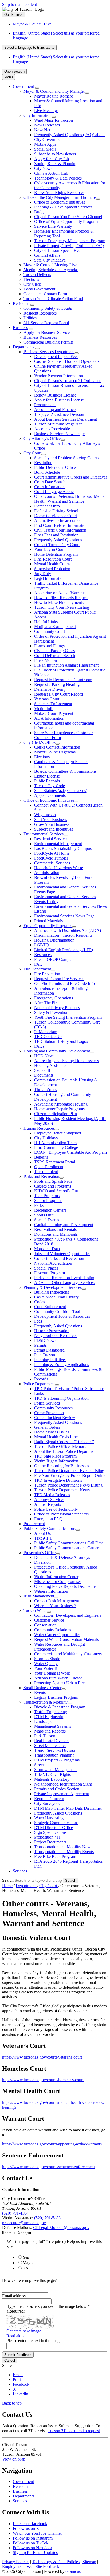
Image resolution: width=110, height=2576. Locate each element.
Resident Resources (40, 313)
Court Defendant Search (55, 656)
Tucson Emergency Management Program (70, 241)
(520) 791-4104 (15, 2213)
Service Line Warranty (53, 226)
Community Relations (53, 1630)
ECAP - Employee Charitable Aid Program (70, 1152)
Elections (31, 279)
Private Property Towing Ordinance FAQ (69, 246)
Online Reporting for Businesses (62, 1466)
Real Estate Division (51, 1741)
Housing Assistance (51, 1065)
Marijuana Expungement (55, 627)
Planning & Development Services (63, 207)
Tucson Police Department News (62, 1490)
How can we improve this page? (29, 2280)
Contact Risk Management (57, 1601)
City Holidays (46, 1138)
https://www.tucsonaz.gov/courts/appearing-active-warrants (52, 2144)
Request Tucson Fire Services (59, 979)
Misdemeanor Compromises (58, 1582)
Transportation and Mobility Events (64, 1852)
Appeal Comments (50, 795)
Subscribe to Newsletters (55, 154)
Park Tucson (45, 1736)
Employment (13, 2566)
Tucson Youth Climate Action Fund (53, 299)
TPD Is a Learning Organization (61, 1398)
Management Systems (53, 1726)
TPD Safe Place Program (55, 1456)
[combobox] (29, 48)
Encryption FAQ (48, 1519)
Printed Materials (48, 921)
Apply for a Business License (59, 400)
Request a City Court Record (59, 694)
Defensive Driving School (56, 511)
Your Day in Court (50, 549)
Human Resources (39, 1128)
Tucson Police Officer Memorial (61, 1446)
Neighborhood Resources (56, 1336)
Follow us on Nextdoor (32, 2548)
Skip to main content (19, 4)
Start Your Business (51, 820)
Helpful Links (46, 622)
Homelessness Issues (52, 1432)
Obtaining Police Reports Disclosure (65, 1586)
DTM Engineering (50, 1717)
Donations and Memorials (56, 1234)
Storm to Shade (47, 1659)
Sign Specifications (50, 1832)
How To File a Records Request (61, 598)
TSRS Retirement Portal (55, 1162)
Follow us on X (26, 2528)
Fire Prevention (47, 974)
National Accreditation (53, 1263)
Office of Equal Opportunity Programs (67, 221)
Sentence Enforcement (53, 704)
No (25, 2268)
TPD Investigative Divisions (58, 1480)
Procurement (45, 405)
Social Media (45, 149)
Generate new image (24, 2331)
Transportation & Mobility (46, 1702)
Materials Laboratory (52, 1779)
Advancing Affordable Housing (61, 1104)
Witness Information (51, 1591)
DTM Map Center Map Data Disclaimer (68, 1808)
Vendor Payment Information (59, 376)
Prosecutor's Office (40, 1553)
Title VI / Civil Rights (52, 1774)
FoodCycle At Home (52, 853)
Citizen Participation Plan (56, 1114)
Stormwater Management (55, 1770)
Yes (26, 2257)
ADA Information (49, 718)
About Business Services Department (66, 419)
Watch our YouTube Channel (37, 2533)
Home (7, 1886)
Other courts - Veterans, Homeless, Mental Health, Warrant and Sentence (70, 499)
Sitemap (89, 2562)
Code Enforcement (50, 1307)
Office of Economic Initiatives (60, 202)
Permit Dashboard (49, 1350)
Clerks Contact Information (57, 747)
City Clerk (32, 284)
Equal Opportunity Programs (48, 926)
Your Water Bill (47, 1668)
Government (23, 86)
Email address (14, 2296)
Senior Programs (48, 1201)
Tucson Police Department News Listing (68, 1485)
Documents (44, 1075)
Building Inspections (52, 1292)
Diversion (42, 1562)
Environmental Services (44, 834)
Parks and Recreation (41, 1176)
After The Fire (46, 1003)
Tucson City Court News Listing (62, 607)
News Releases (47, 125)
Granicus (73, 2571)
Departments (23, 347)
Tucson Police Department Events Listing (69, 1471)
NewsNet (42, 130)
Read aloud (16, 2336)
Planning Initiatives (50, 1360)
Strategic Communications (56, 1823)
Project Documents (50, 1842)
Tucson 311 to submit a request (74, 2431)
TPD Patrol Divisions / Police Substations (69, 1389)
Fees (38, 1321)
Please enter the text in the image (34, 2341)
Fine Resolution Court (53, 559)
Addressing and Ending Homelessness (66, 1061)
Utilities (30, 318)
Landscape (43, 1721)
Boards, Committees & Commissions (65, 771)
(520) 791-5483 (47, 2218)
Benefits (41, 1157)
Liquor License (47, 776)
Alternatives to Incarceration (58, 520)
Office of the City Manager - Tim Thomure (60, 197)
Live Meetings (46, 111)
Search (8, 1880)
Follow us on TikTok (31, 2543)
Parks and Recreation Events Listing (65, 1278)
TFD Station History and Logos (61, 1041)
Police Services (47, 1403)
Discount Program (50, 1273)
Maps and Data (47, 1249)
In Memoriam (46, 1032)
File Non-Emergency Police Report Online (70, 1475)
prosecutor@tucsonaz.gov (24, 2223)
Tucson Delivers (37, 275)
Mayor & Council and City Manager (54, 91)
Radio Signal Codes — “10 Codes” (64, 1442)
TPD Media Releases (52, 1495)
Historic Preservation (52, 1331)
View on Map (14, 2459)
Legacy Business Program (56, 1697)
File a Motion (46, 660)
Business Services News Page (59, 434)
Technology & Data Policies (58, 178)
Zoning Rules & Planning (56, 164)
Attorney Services (49, 1500)
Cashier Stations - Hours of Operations (67, 361)
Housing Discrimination (54, 940)
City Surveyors (47, 1803)
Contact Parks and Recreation (59, 1258)
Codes (40, 1302)
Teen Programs (47, 1196)
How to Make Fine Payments (59, 602)
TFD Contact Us (48, 1037)
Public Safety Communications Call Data (69, 1543)
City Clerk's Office (39, 742)
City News (43, 168)
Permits (40, 1345)
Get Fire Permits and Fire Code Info (64, 983)
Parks (39, 1205)
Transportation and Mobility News (63, 1847)
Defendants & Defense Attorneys (62, 1557)
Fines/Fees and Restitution (56, 535)
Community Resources (53, 1408)
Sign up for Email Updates (35, 2553)
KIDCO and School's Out (56, 1191)
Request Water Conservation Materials (66, 1639)
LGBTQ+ (43, 945)
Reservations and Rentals (55, 1229)
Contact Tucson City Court (57, 545)
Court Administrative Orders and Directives (71, 477)
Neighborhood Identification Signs (63, 1784)
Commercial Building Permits (48, 342)
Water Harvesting (49, 1818)
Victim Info (44, 709)
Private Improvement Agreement (62, 1794)
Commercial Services (52, 863)
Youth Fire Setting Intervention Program (68, 1017)
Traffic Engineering (51, 1712)
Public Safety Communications (50, 1528)
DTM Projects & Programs (57, 1760)
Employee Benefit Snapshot (58, 1133)
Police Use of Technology (56, 1509)
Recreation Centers (50, 1210)
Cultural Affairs (47, 255)
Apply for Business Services (47, 332)
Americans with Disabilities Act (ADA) (68, 930)
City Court (32, 453)
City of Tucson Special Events (60, 250)
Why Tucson (45, 815)
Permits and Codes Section (57, 1789)
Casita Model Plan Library (56, 1297)
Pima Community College (56, 1147)
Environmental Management (58, 844)
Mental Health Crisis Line (56, 1437)
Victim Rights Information (56, 1461)
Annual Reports (48, 1504)
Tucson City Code (50, 786)
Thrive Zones (46, 1090)
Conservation (45, 1625)
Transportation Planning (54, 1755)
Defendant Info (47, 506)
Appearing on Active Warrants (60, 593)
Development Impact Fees (56, 356)
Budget (40, 212)
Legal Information (49, 578)
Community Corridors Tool (57, 1311)
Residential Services (51, 839)
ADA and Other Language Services (64, 1283)
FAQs (39, 1046)
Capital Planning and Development (64, 1225)
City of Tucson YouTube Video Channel (68, 217)
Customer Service (49, 1620)
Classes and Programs (53, 1186)
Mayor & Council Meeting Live (50, 265)
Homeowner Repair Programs (59, 1109)
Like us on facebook (30, 2524)
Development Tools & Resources (62, 1316)
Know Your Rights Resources (59, 193)
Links (39, 1393)
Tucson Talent (46, 1172)
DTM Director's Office (54, 1828)
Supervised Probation (52, 569)
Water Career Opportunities (57, 1635)
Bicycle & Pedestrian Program (60, 1707)
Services (20, 1871)
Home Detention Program (56, 554)
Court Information (49, 487)
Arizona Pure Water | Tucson (58, 1678)
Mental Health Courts (52, 564)
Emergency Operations (54, 998)
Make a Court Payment (54, 713)
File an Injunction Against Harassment (66, 665)
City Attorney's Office (42, 438)
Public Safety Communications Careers (67, 1548)
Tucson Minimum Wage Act (58, 424)
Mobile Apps (45, 144)
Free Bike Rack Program (55, 1856)
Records (41, 1379)
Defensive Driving (50, 689)
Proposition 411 (47, 1837)
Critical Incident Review (55, 1418)
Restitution (43, 463)
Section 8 (42, 1070)
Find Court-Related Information (61, 525)
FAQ (38, 964)
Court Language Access (54, 492)
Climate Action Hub (51, 173)
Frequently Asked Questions (58, 540)
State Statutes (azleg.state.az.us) (61, 791)
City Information (38, 115)
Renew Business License (55, 395)
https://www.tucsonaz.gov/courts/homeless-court (43, 2080)
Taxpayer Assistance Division (59, 414)
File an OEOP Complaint (55, 959)
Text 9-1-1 (43, 1538)
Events (40, 1692)
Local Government (39, 289)
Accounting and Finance (55, 410)
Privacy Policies (16, 2562)
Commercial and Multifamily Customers (68, 1654)
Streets (40, 1765)
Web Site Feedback (43, 2566)
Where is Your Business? (55, 1606)
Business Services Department (49, 352)
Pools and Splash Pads (53, 1181)
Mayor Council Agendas (55, 752)
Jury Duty (43, 574)
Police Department (39, 1384)
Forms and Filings (49, 646)
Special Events (47, 1220)
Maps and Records (50, 1731)
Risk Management (39, 1596)
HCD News (44, 1056)
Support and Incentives (54, 829)
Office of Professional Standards (61, 1514)
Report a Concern (49, 1799)
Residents (21, 303)
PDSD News (45, 1340)
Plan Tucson (45, 1355)
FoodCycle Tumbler (51, 858)
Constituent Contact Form (45, 294)
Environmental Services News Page (64, 916)
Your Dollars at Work (52, 1673)
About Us (42, 1533)
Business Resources (40, 337)
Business (20, 328)
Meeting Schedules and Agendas (51, 270)
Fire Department (37, 969)
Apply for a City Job (52, 159)
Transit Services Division (55, 1750)
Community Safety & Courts (48, 308)
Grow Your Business (52, 824)
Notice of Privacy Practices (57, 1008)
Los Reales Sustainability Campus (63, 848)
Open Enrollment (49, 1167)
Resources (43, 955)
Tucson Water (35, 1610)
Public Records (47, 781)
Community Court (50, 631)
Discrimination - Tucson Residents (63, 935)
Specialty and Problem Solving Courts (66, 458)
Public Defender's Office (55, 467)
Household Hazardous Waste (59, 868)
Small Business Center (42, 1688)
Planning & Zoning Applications (62, 1364)
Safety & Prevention (51, 1012)
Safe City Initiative (50, 260)
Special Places (46, 1268)
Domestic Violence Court (56, 516)
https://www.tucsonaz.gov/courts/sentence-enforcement (48, 2167)
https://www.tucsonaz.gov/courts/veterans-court (42, 2057)
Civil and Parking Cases (54, 651)
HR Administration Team (55, 1143)
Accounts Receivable (52, 429)
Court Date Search (50, 482)
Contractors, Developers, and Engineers (68, 1615)
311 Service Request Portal (46, 323)
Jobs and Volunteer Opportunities (62, 1254)
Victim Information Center (56, 1577)
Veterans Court (47, 699)
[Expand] (37, 88)
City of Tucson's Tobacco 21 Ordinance (68, 381)
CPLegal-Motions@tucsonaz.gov (61, 2228)
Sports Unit (44, 1215)
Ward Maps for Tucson (54, 120)
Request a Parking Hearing (57, 684)
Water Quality (46, 1664)
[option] (60, 36)
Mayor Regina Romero (54, 96)
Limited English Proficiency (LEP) (64, 950)
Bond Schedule (47, 472)
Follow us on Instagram (33, 2538)
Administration (47, 873)
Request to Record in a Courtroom (63, 680)
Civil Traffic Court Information (60, 530)
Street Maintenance (50, 1746)
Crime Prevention (49, 1413)
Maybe (29, 2263)
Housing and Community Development (57, 1051)
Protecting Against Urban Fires (60, 1683)
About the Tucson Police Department (65, 1451)
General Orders (47, 1427)
